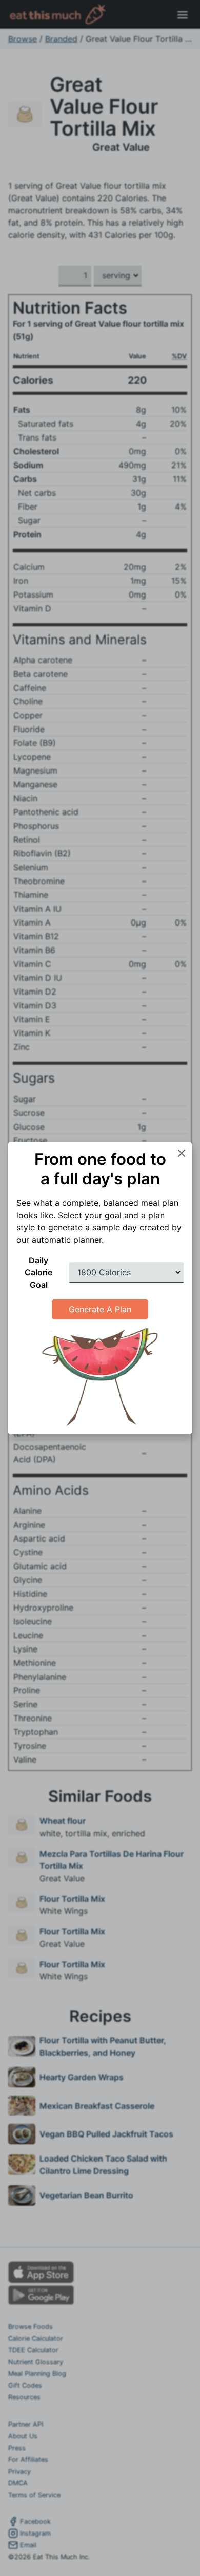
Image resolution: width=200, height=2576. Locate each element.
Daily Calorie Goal (38, 1272)
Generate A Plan (100, 1309)
